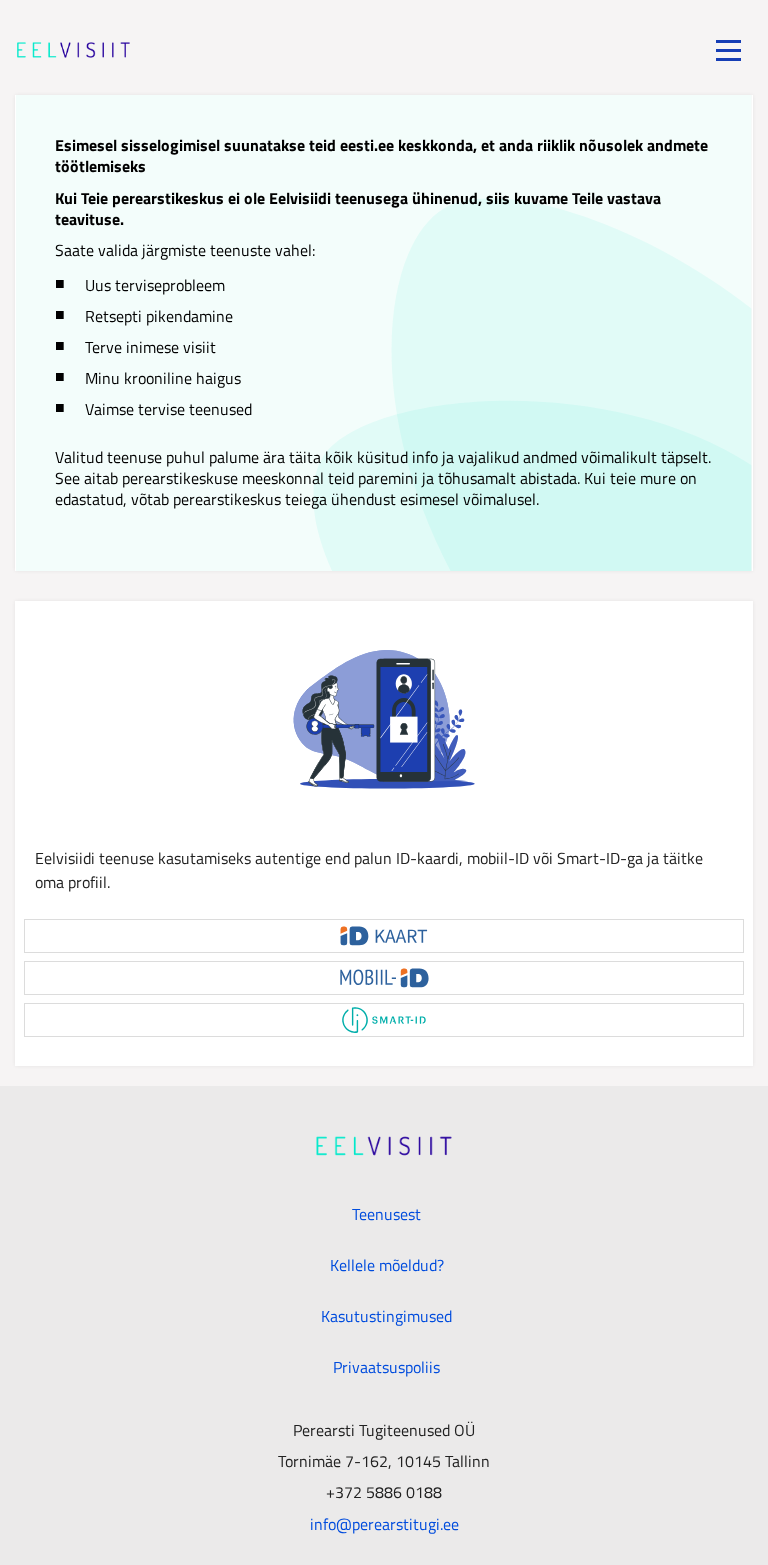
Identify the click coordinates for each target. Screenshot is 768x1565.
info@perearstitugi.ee (384, 1523)
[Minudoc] (73, 50)
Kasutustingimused (386, 1316)
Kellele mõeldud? (387, 1265)
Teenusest (386, 1214)
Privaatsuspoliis (386, 1367)
